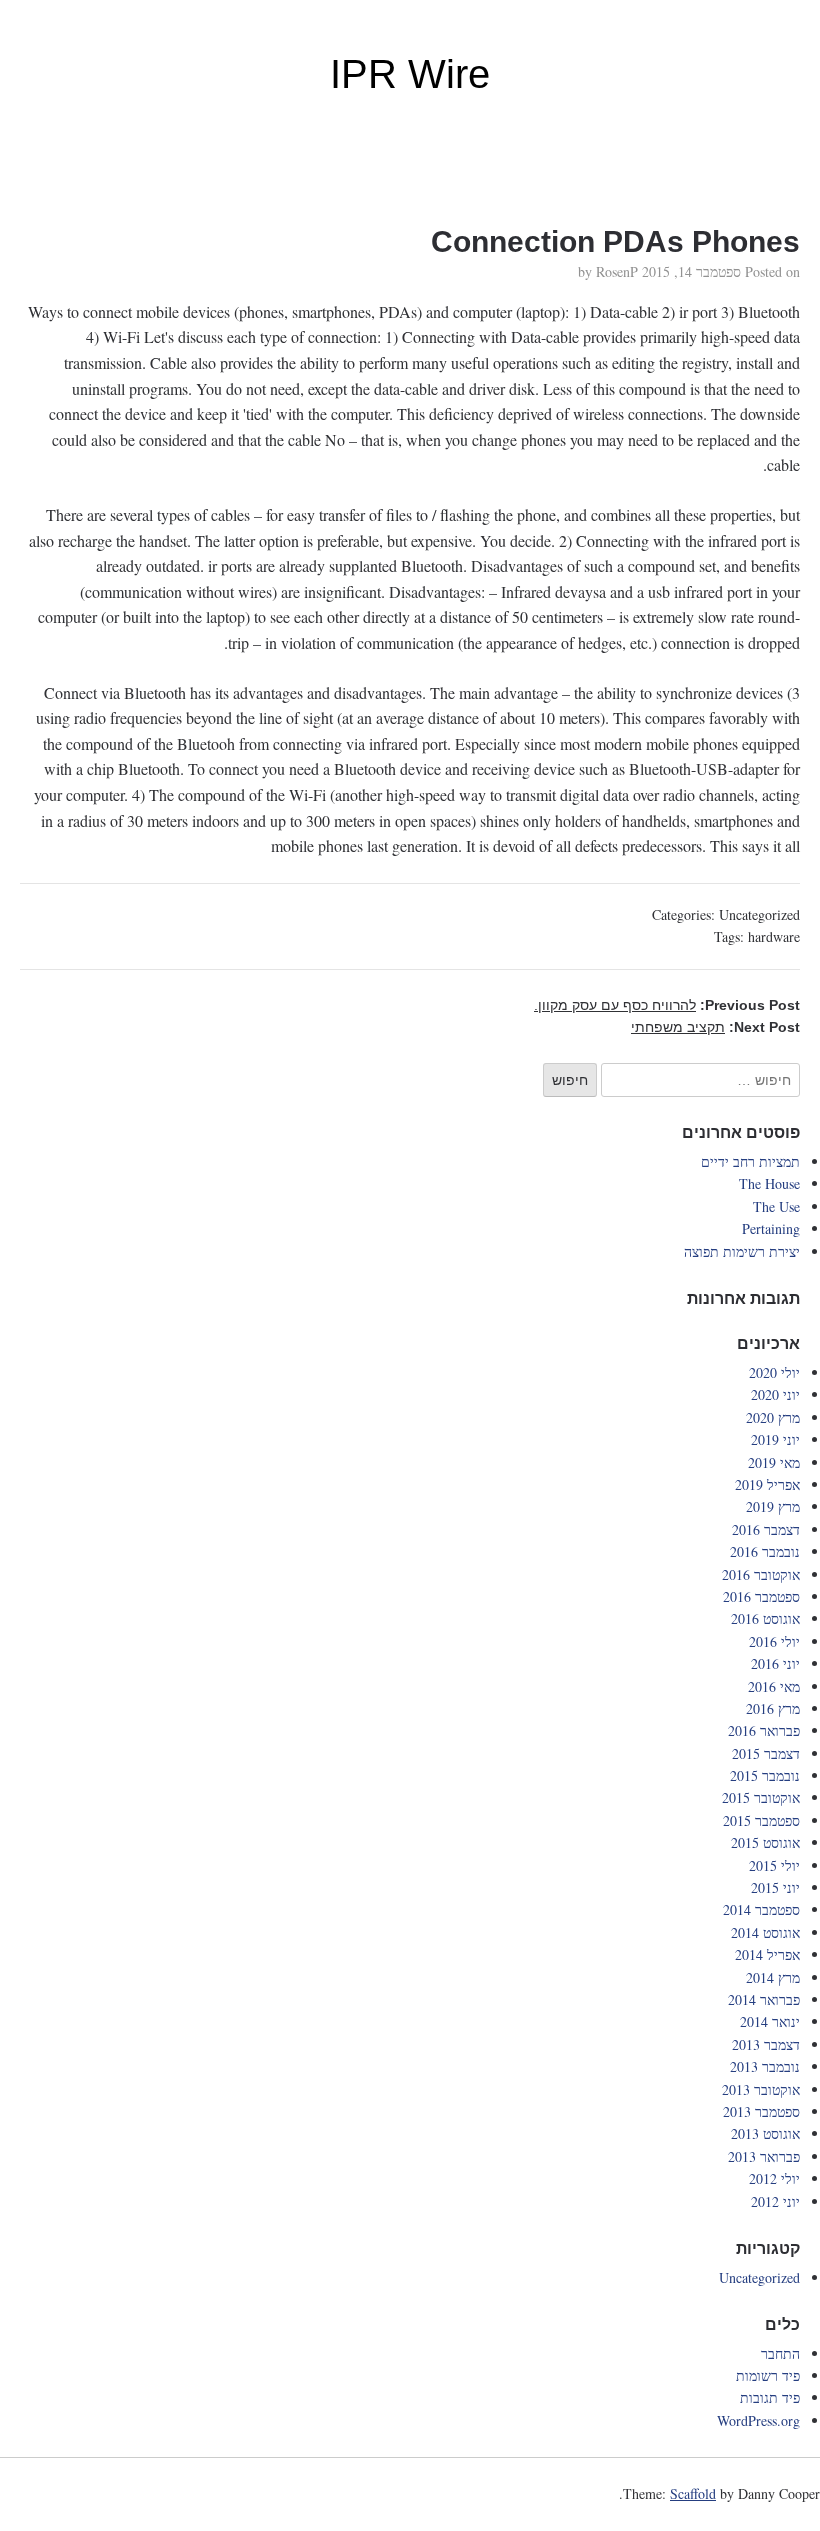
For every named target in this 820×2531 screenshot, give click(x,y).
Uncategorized (759, 914)
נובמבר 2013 (765, 2066)
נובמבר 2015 (765, 1775)
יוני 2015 (775, 1887)
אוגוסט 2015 (765, 1842)
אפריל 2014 (767, 1954)
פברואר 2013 (764, 2156)
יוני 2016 (775, 1663)
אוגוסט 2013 (765, 2133)
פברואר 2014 (764, 1999)
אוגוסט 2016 (765, 1618)
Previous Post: (667, 1005)
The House (769, 1183)
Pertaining (771, 1228)
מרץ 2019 (773, 1506)
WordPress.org (758, 2420)
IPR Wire (410, 74)
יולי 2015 (774, 1865)
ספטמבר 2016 (761, 1596)
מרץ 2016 (773, 1708)
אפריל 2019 (767, 1484)
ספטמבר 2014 (761, 1909)
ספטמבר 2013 (761, 2111)
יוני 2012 (775, 2201)
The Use (776, 1206)
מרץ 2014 (773, 1977)
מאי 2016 (774, 1686)
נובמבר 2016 (765, 1551)
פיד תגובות (770, 2397)
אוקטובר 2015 (761, 1797)
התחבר (780, 2353)
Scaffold (693, 2493)
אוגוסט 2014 (765, 1932)
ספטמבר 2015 (761, 1820)
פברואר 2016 (764, 1730)
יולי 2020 (774, 1372)
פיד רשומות (768, 2375)
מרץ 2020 (773, 1417)
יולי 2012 (774, 2178)
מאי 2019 (774, 1462)
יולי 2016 (774, 1641)
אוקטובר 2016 (761, 1574)
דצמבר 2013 (766, 2044)
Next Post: (715, 1027)
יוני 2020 (775, 1394)
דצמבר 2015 (766, 1753)
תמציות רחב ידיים (750, 1161)
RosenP (617, 271)
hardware (774, 936)
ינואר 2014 (770, 2021)
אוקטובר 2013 (761, 2089)
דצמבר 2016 (766, 1529)
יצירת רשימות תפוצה (742, 1251)
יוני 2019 (775, 1439)
